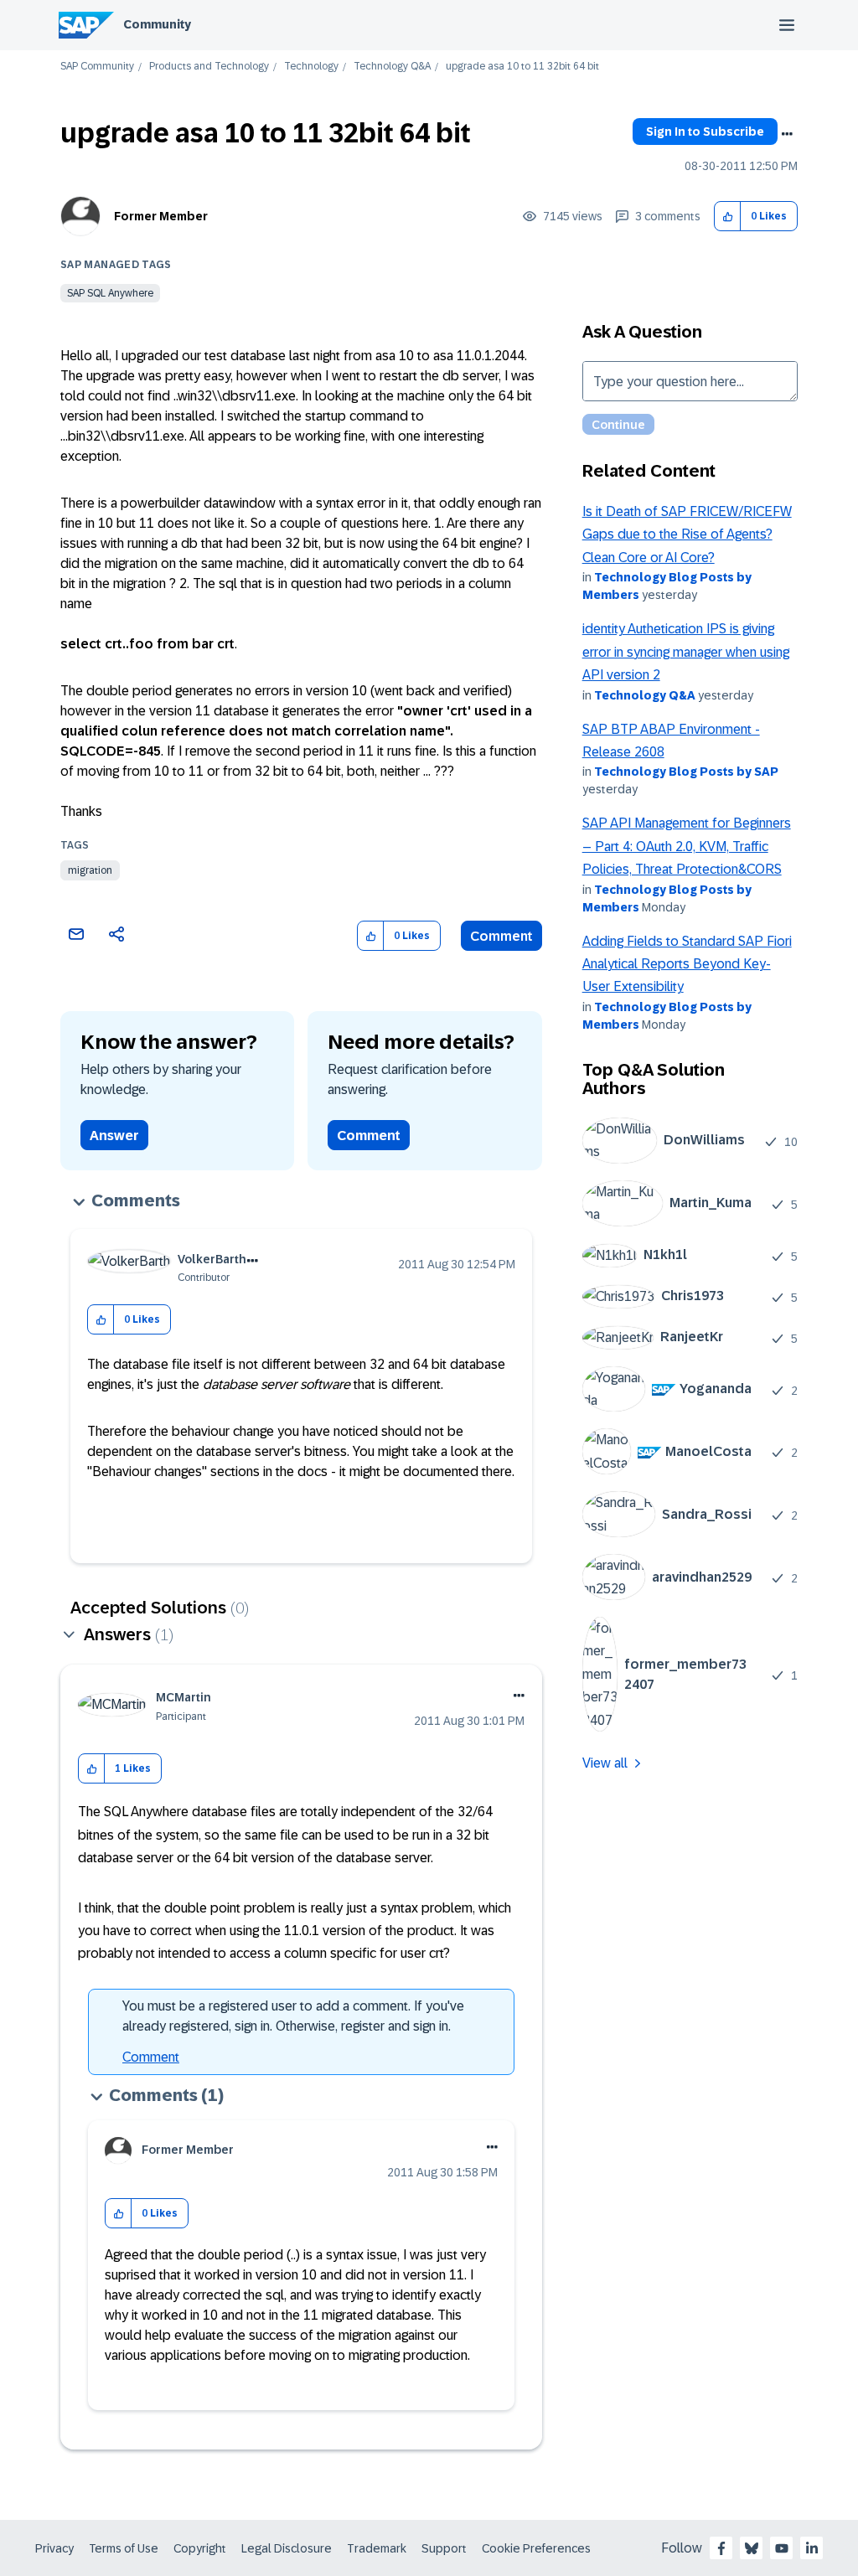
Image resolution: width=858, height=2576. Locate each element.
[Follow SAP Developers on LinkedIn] (812, 2548)
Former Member (161, 216)
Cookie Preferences (536, 2548)
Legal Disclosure (287, 2548)
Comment (501, 936)
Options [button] (787, 134)
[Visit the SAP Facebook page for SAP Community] (721, 2548)
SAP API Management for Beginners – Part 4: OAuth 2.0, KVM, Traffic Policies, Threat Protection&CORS (687, 846)
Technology (311, 67)
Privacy (54, 2548)
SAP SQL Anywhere (110, 293)
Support (444, 2548)
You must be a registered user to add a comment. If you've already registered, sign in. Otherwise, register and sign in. (293, 2016)
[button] (728, 217)
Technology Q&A (392, 67)
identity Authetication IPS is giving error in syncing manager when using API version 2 (686, 652)
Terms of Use (124, 2548)
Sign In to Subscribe (705, 132)
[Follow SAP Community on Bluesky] (752, 2548)
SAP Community (97, 67)
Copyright (200, 2548)
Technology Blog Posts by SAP (686, 772)
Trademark (377, 2548)
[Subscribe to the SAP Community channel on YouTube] (782, 2548)
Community (157, 24)
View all (605, 1763)
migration (90, 870)
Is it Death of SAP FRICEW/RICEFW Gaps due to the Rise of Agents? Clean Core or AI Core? (687, 534)
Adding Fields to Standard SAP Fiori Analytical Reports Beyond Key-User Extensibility (687, 964)
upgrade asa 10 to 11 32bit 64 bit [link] (522, 67)
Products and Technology (209, 67)
